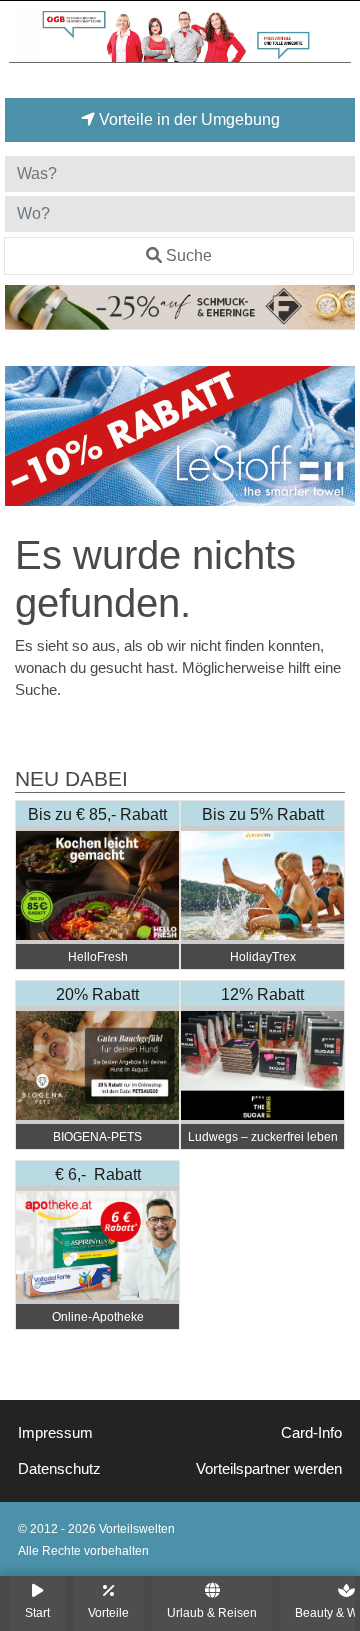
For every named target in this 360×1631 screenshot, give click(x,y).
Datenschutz (59, 1469)
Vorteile (108, 1612)
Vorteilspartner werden (269, 1469)
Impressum (55, 1433)
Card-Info (311, 1433)
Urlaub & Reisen (212, 1612)
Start (37, 1612)
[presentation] (24, 436)
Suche (189, 255)
